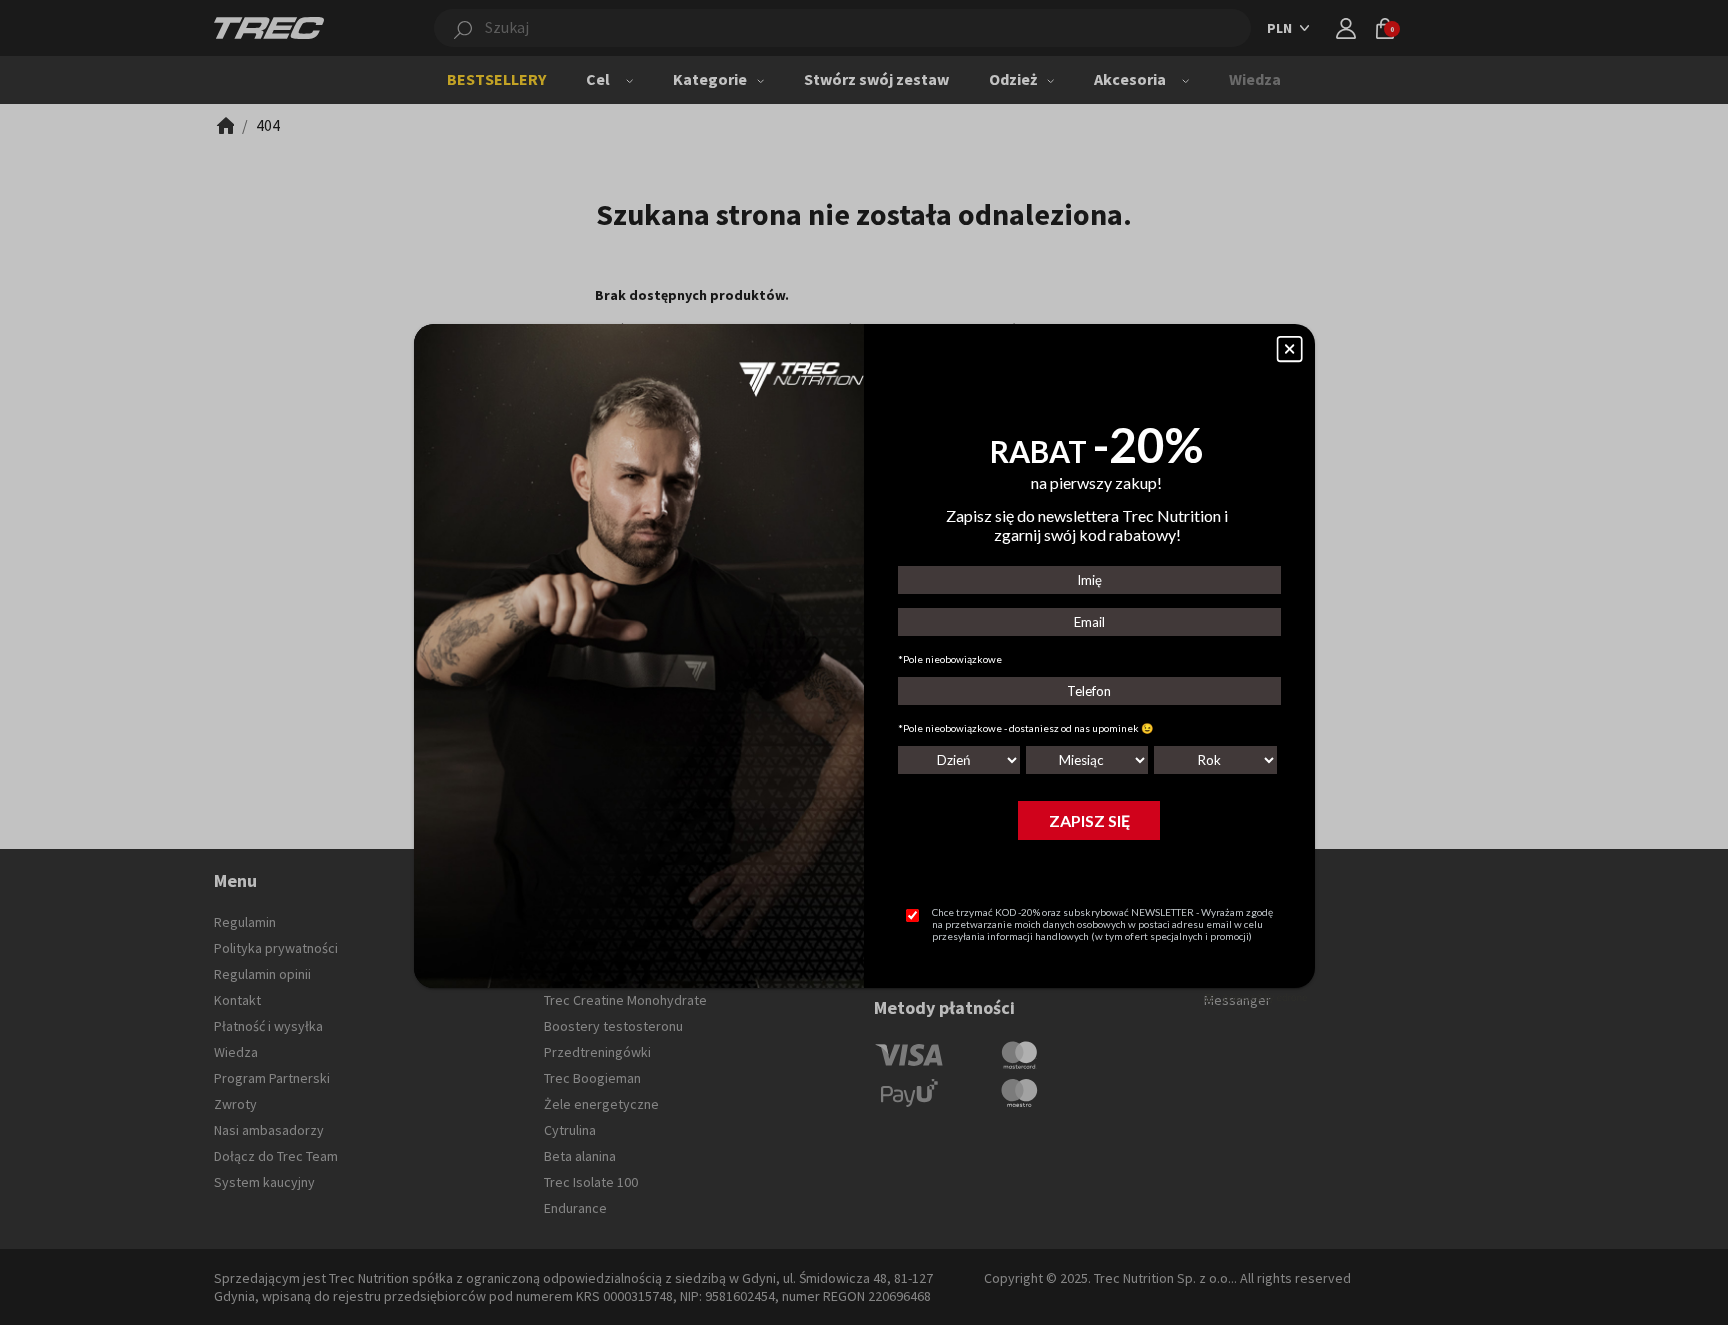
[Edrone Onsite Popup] (864, 662)
